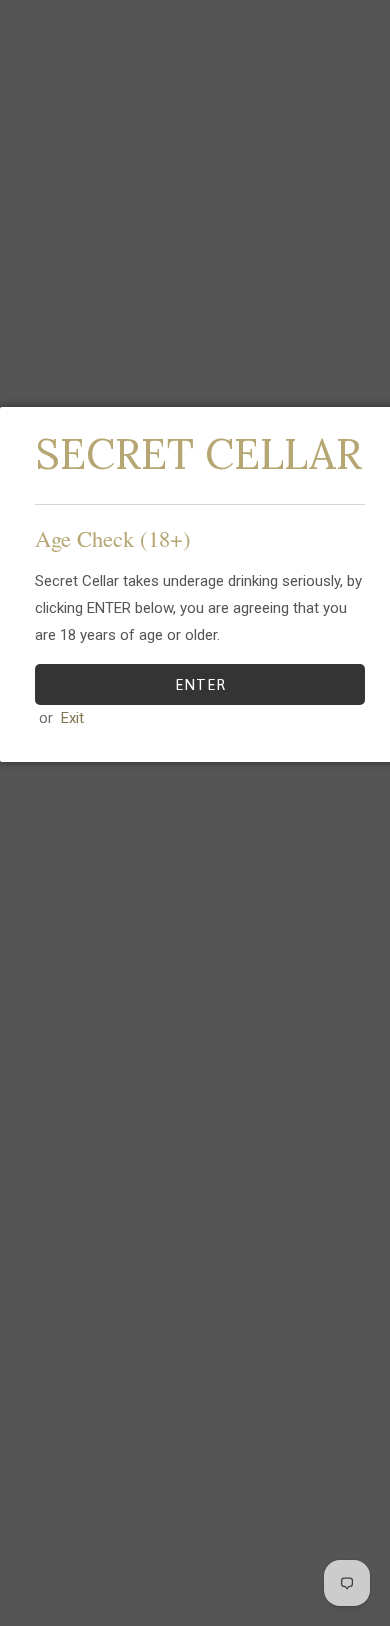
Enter (200, 684)
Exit (72, 718)
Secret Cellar (198, 454)
